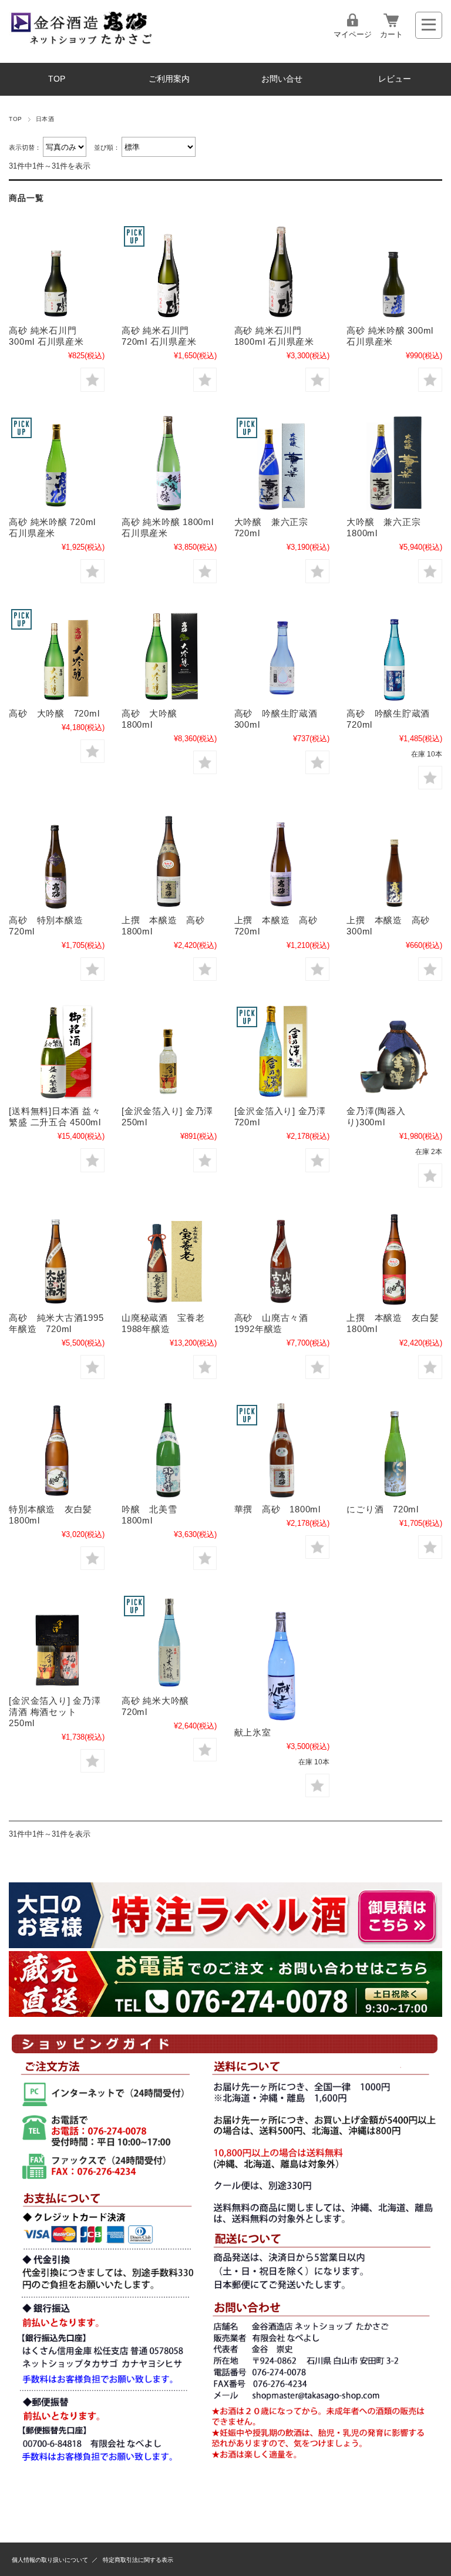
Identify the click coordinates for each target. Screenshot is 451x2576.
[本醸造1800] (169, 860)
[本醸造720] (282, 860)
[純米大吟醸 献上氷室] (282, 1657)
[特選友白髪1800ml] (56, 1450)
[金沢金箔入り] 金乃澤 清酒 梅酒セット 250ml (55, 1712)
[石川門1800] (282, 271)
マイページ (353, 34)
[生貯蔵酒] (282, 654)
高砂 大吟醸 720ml (54, 713)
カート (391, 34)
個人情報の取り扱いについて (50, 2560)
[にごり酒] (394, 1450)
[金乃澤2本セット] (56, 1641)
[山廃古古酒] (282, 1259)
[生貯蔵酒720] (394, 654)
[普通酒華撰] (282, 1450)
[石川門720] (169, 271)
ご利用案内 (169, 79)
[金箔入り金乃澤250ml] (169, 1052)
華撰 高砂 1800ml (277, 1509)
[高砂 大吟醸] (169, 654)
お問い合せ (282, 79)
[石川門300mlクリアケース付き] (56, 271)
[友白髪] (394, 1259)
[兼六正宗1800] (394, 463)
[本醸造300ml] (394, 860)
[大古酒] (56, 1259)
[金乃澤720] (282, 1052)
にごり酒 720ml (383, 1509)
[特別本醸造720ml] (56, 860)
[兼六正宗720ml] (282, 463)
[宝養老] (169, 1259)
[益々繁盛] (56, 1052)
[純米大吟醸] (169, 1641)
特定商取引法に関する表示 (138, 2560)
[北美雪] (169, 1450)
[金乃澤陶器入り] (394, 1052)
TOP (57, 79)
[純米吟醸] (394, 271)
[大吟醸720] (56, 654)
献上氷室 (253, 1732)
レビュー (395, 79)
